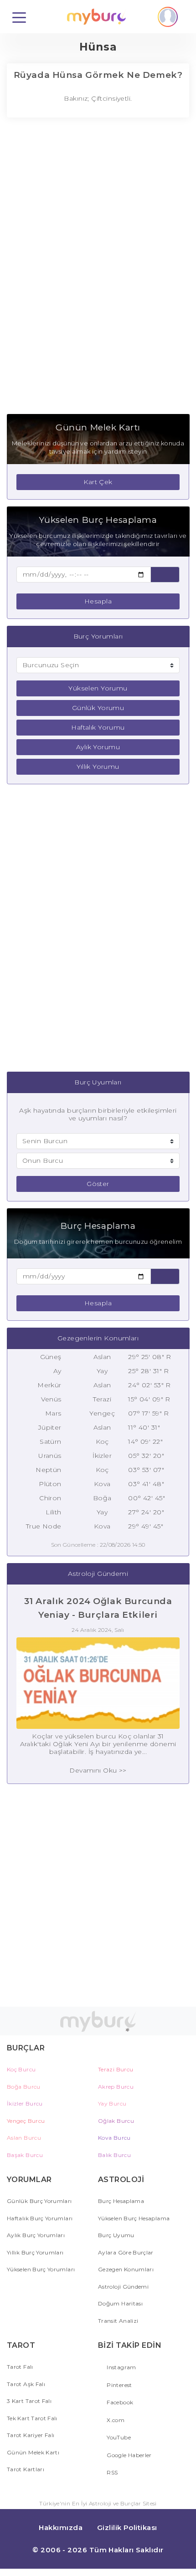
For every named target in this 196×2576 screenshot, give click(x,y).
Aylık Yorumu (98, 747)
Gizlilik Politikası (127, 2527)
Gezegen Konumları (126, 2269)
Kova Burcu (114, 2138)
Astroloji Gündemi (123, 2287)
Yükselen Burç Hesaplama (134, 2218)
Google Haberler (129, 2455)
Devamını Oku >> (98, 1770)
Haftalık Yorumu (98, 727)
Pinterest (119, 2385)
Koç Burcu (21, 2069)
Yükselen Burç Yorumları (41, 2269)
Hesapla (98, 601)
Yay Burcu (112, 2103)
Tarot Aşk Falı (26, 2384)
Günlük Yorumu (98, 708)
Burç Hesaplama (121, 2201)
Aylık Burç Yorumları (36, 2235)
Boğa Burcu (24, 2087)
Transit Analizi (118, 2321)
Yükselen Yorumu (98, 688)
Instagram (121, 2367)
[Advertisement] (98, 271)
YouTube (118, 2437)
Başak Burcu (25, 2155)
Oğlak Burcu (116, 2121)
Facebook (119, 2402)
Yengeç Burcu (26, 2121)
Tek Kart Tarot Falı (32, 2418)
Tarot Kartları (26, 2469)
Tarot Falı (20, 2367)
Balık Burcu (114, 2155)
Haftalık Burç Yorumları (40, 2218)
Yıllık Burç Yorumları (35, 2252)
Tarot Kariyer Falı (31, 2435)
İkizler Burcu (25, 2103)
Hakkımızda (61, 2527)
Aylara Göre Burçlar (126, 2252)
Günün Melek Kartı (33, 2452)
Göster (98, 1184)
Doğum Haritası (120, 2303)
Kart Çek (98, 482)
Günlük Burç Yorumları (39, 2201)
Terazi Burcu (116, 2069)
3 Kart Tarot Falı (29, 2401)
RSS (111, 2472)
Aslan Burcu (24, 2138)
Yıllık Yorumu (98, 767)
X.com (115, 2420)
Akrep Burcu (116, 2087)
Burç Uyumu (116, 2235)
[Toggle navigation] (19, 17)
